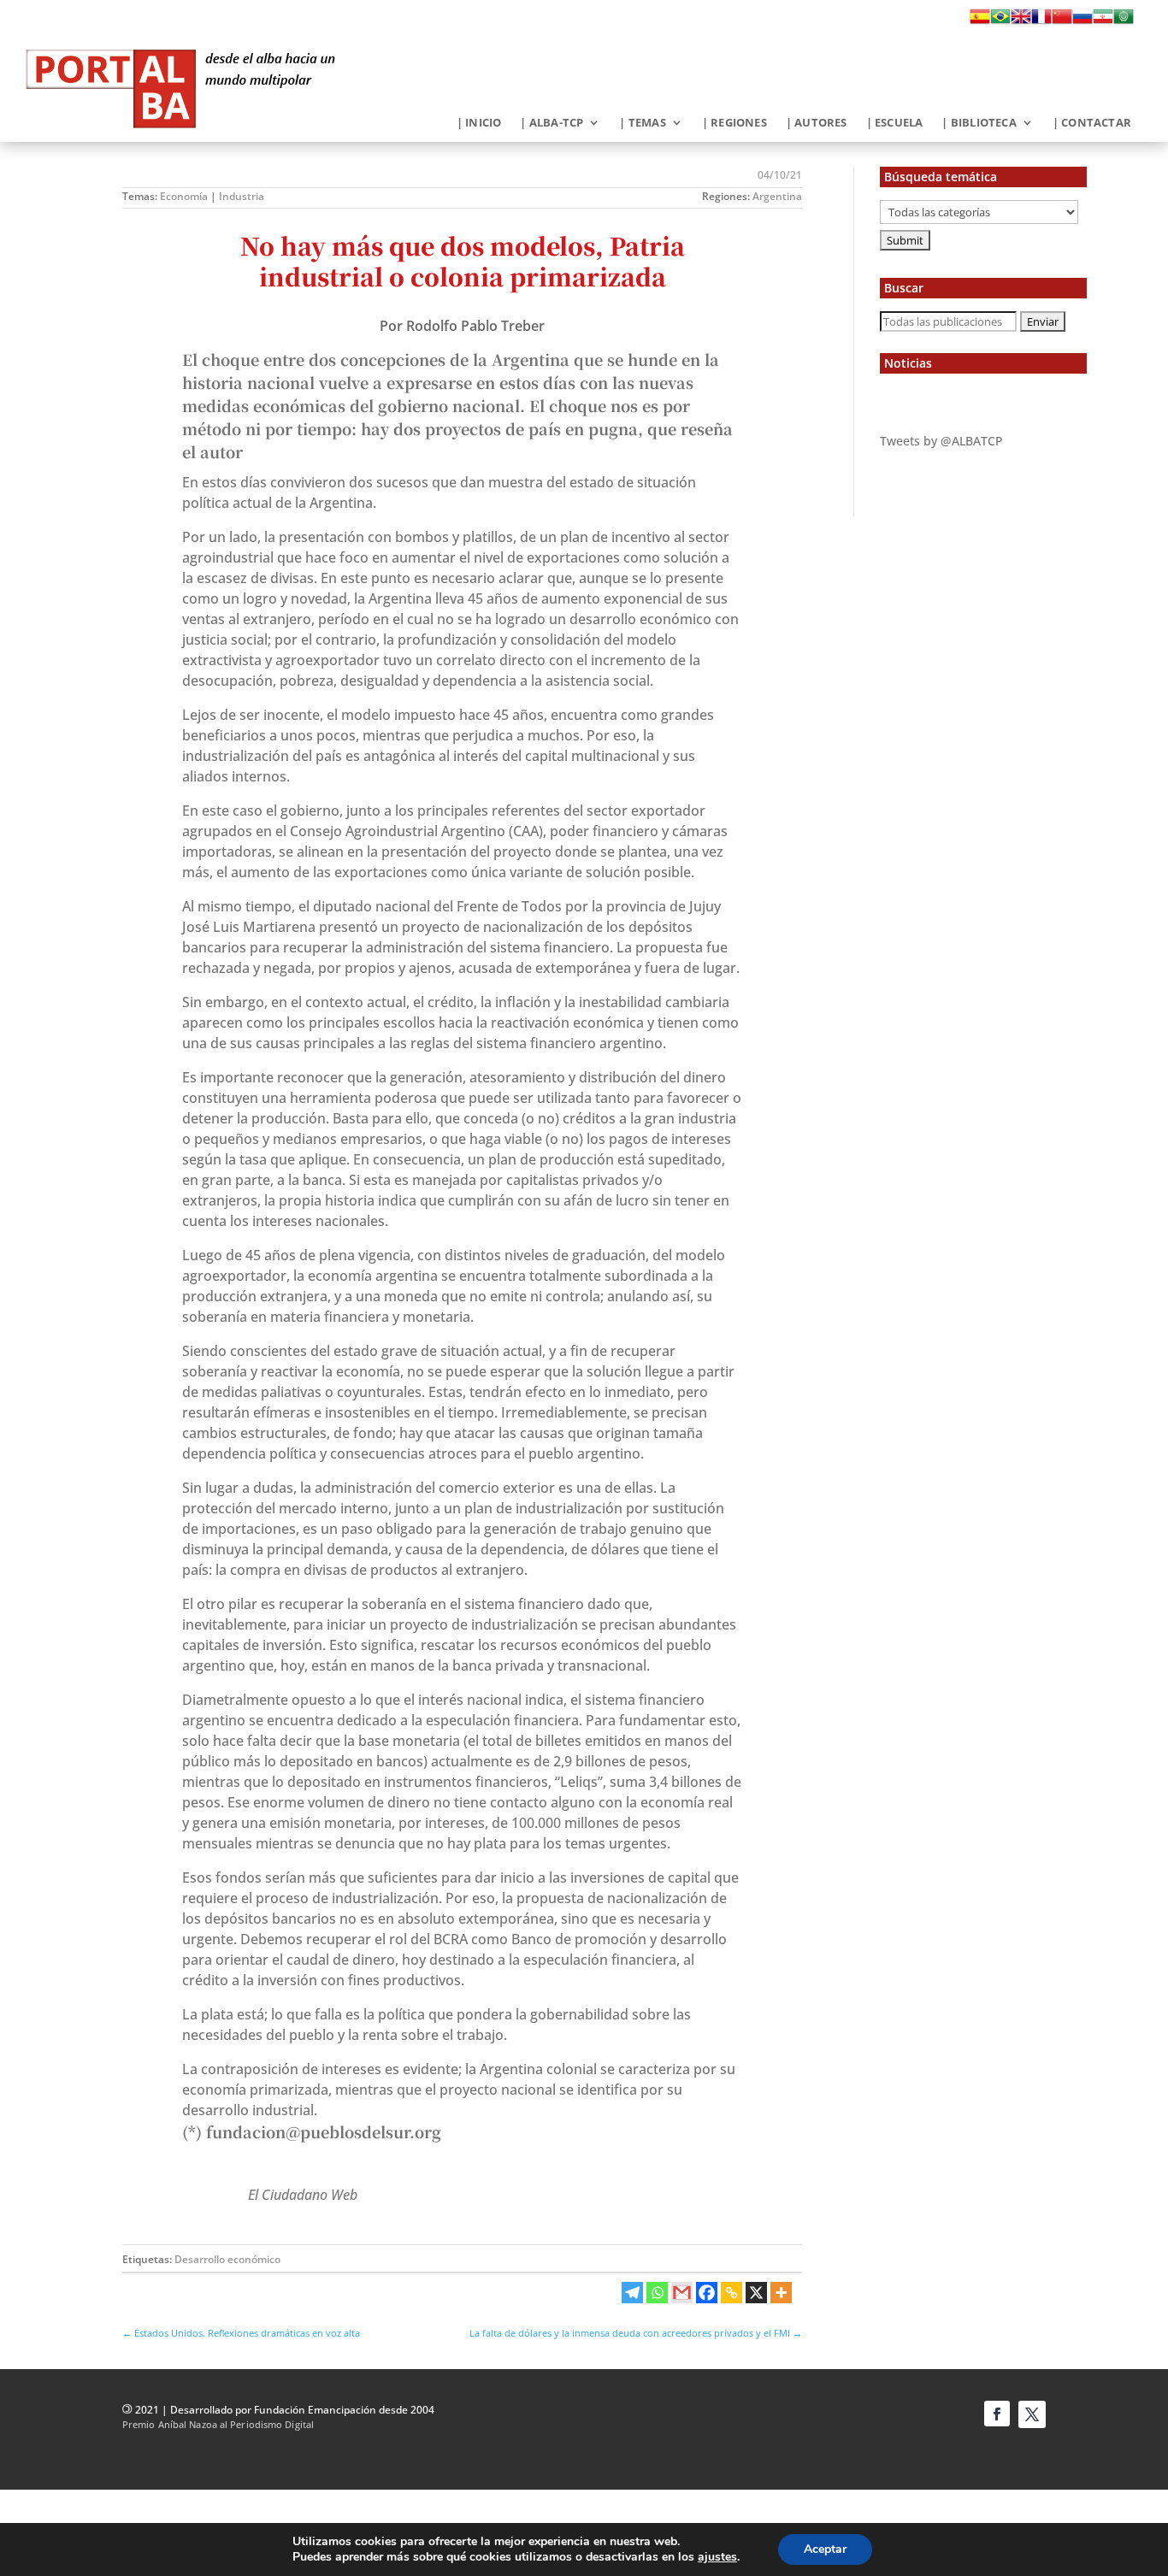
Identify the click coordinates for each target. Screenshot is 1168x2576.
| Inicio (479, 123)
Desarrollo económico (227, 2259)
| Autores (817, 123)
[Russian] (1082, 21)
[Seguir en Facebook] (997, 2414)
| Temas (642, 123)
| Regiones (734, 123)
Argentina (777, 196)
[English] (1021, 21)
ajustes (717, 2557)
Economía (184, 196)
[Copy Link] (731, 2293)
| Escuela (895, 123)
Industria (242, 196)
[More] (781, 2293)
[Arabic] (1124, 21)
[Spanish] (980, 21)
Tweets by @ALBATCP (941, 441)
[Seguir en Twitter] (1032, 2414)
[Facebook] (707, 2293)
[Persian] (1103, 21)
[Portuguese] (1000, 21)
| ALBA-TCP (552, 123)
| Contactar (1092, 123)
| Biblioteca (979, 123)
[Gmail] (682, 2293)
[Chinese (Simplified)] (1062, 21)
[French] (1041, 21)
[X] (756, 2293)
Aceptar (825, 2549)
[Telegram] (632, 2293)
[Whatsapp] (657, 2293)
